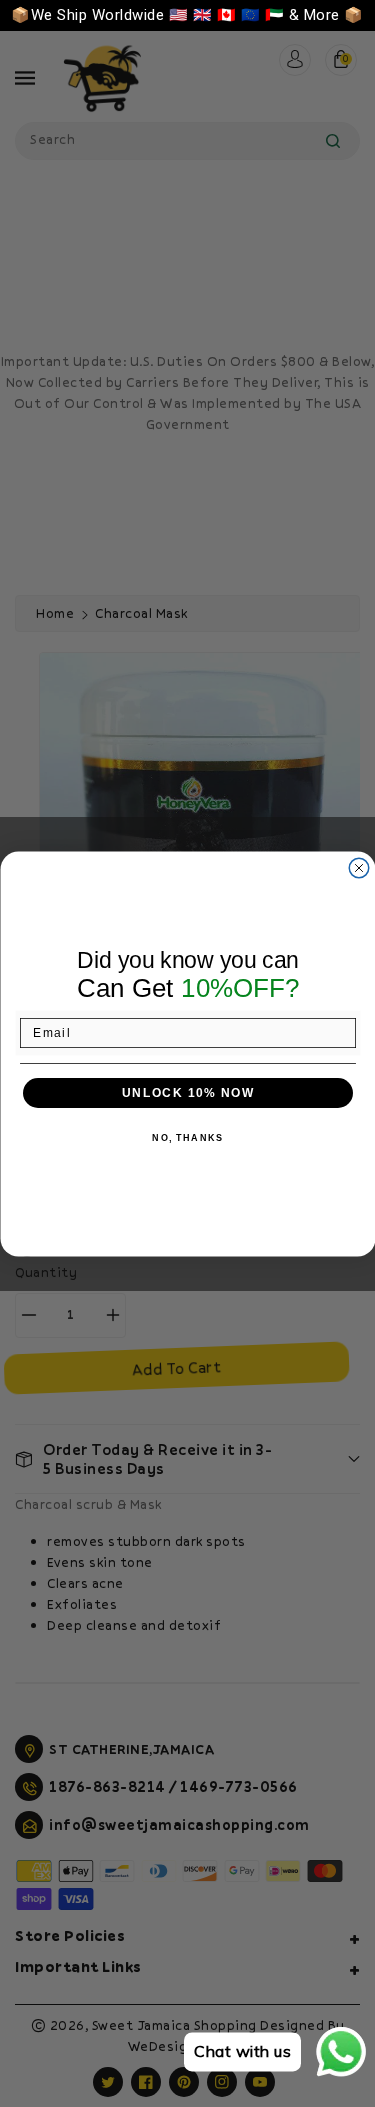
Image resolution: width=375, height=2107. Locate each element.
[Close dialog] (359, 868)
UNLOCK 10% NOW (187, 1092)
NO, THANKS (187, 1138)
